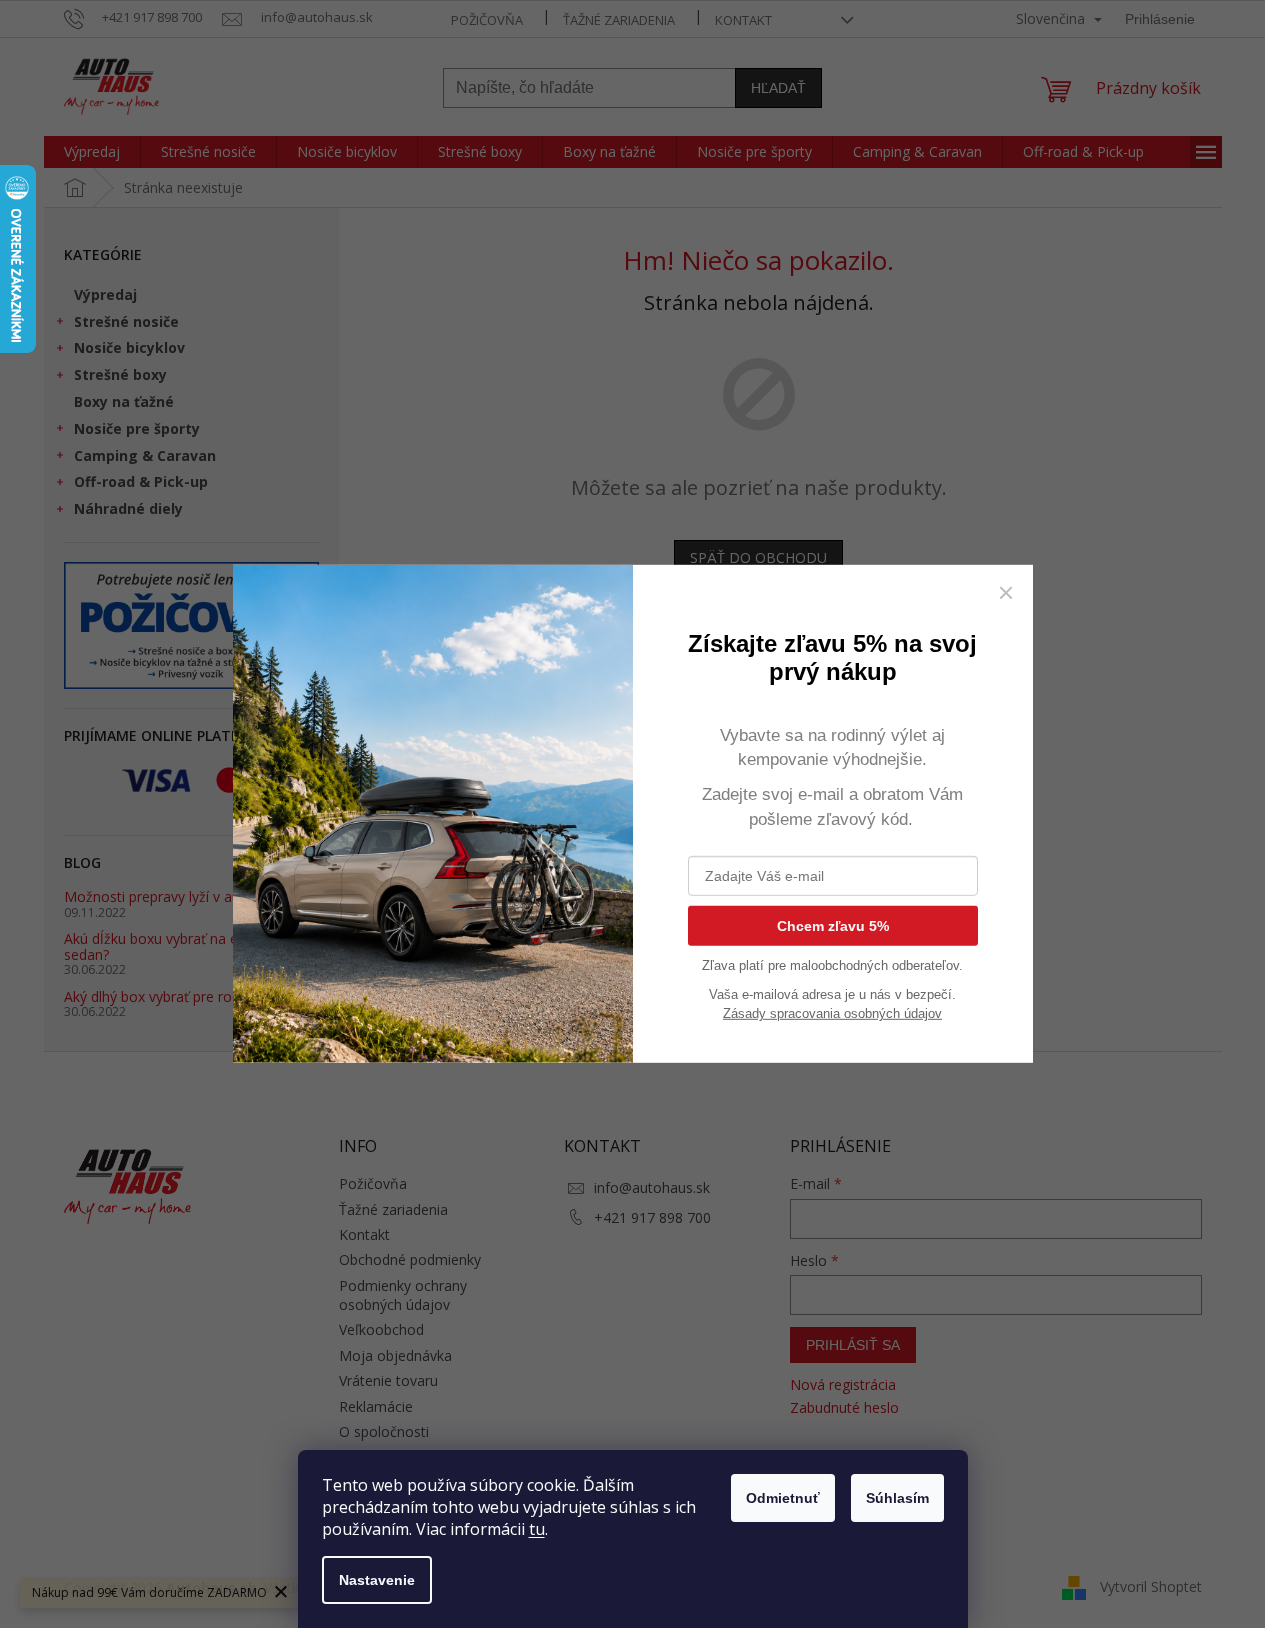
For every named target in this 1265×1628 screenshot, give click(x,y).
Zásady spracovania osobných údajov (832, 1013)
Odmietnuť (783, 1498)
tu (537, 1529)
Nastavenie (377, 1580)
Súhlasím (897, 1498)
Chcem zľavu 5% (833, 926)
